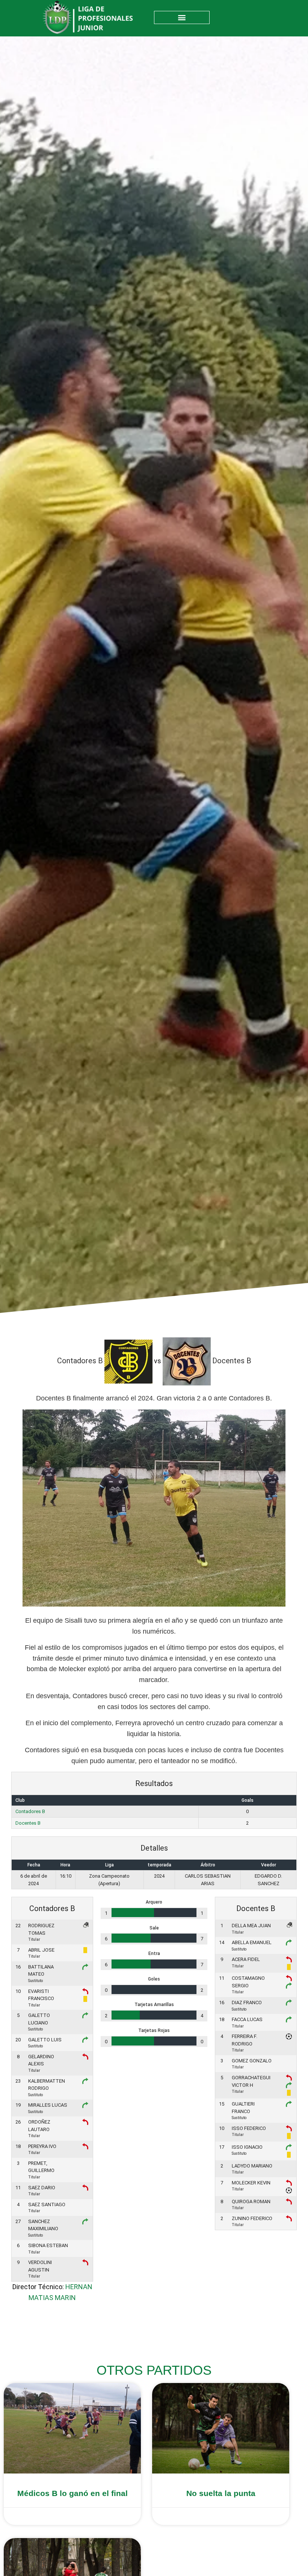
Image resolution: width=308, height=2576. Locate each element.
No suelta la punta (221, 2493)
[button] (182, 17)
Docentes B (28, 1823)
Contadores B (30, 1811)
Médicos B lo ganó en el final (72, 2493)
